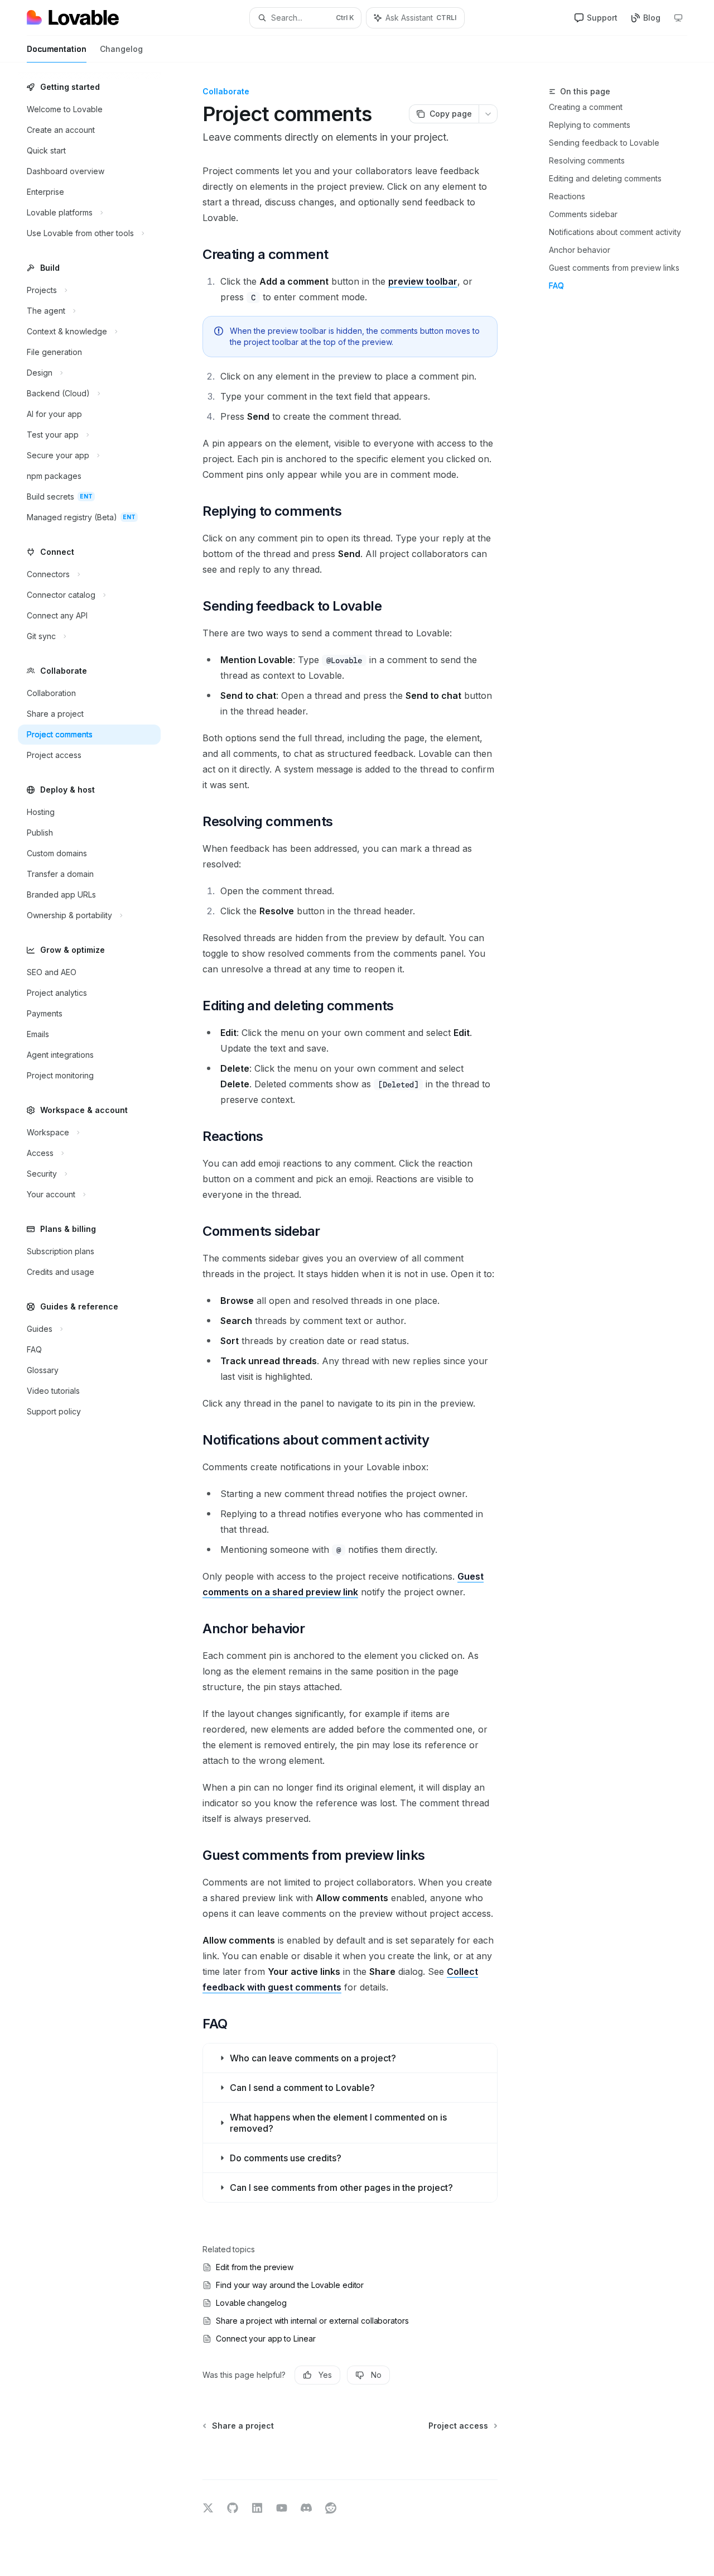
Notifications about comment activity (615, 232)
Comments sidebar (583, 214)
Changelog (121, 49)
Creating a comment (586, 107)
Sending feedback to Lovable (604, 143)
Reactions (567, 196)
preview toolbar (423, 281)
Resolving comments (587, 160)
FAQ (556, 286)
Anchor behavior (580, 250)
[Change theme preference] (678, 18)
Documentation (57, 49)
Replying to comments (590, 125)
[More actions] (488, 114)
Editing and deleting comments (605, 178)
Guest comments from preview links (614, 268)
